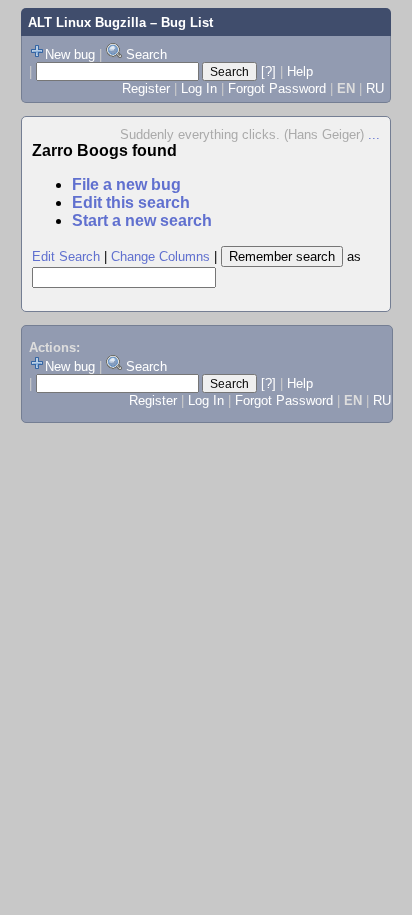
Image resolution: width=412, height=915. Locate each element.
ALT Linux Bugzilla (87, 22)
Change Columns (160, 256)
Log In (199, 88)
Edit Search (66, 256)
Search (146, 54)
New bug (70, 54)
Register (146, 88)
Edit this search (131, 202)
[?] (268, 71)
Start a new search (142, 220)
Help (300, 71)
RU (375, 88)
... (374, 134)
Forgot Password (277, 88)
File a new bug (126, 184)
